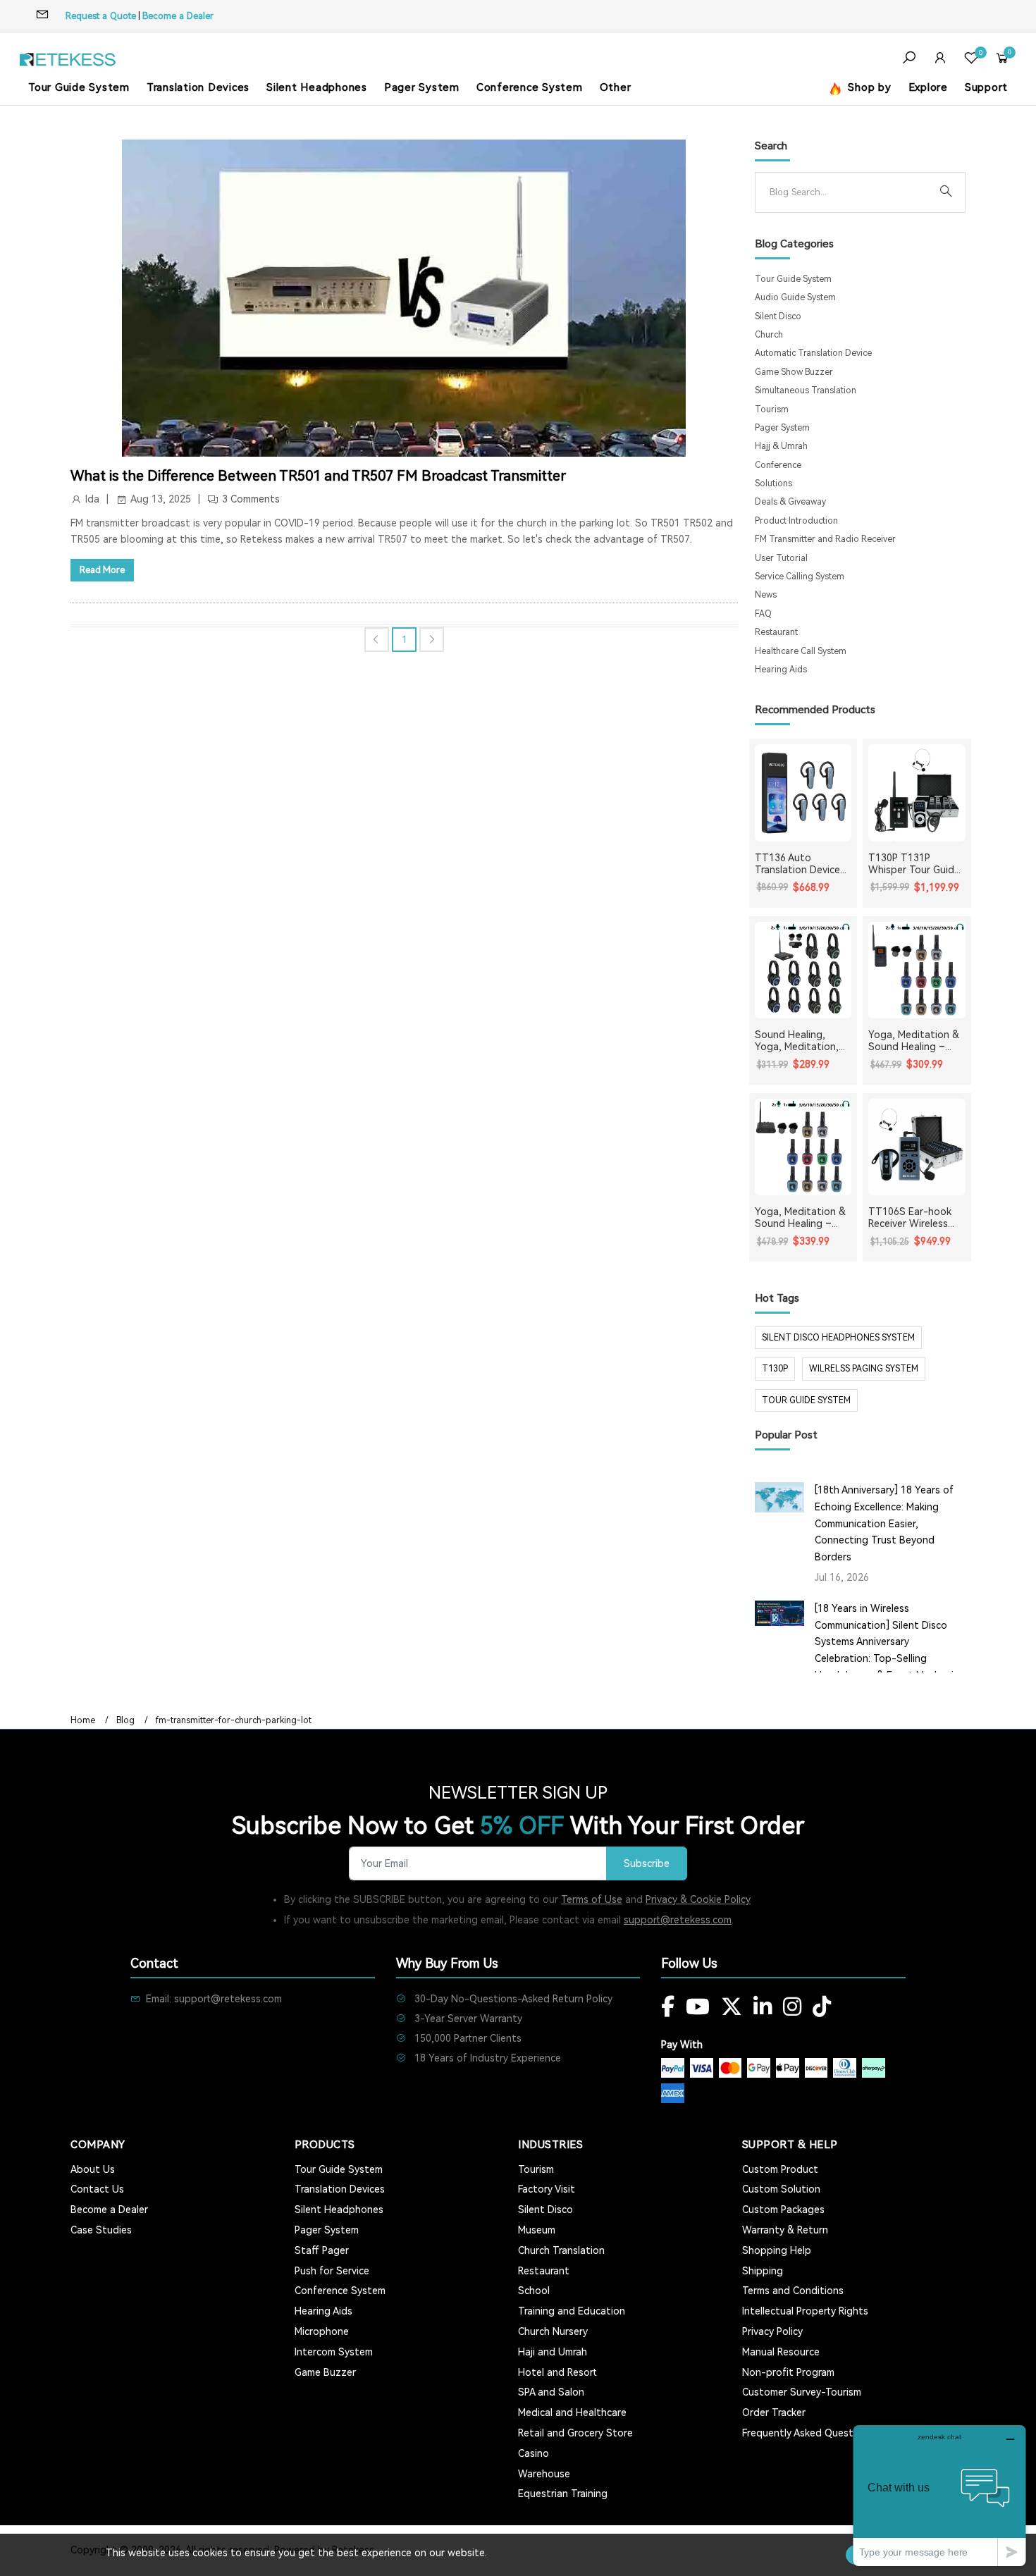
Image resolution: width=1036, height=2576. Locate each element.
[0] (971, 60)
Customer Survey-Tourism (802, 2392)
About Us (93, 2169)
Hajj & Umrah (781, 446)
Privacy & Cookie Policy (698, 1899)
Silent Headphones (317, 87)
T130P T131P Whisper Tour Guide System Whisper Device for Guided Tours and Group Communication (914, 864)
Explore (928, 87)
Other (616, 87)
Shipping (763, 2271)
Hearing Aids (781, 670)
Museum (537, 2230)
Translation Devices (198, 87)
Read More (102, 570)
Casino (534, 2453)
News (766, 595)
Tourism (772, 409)
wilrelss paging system (864, 1369)
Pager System (422, 87)
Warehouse (544, 2474)
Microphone (322, 2331)
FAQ (763, 614)
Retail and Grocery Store (575, 2433)
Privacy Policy (772, 2331)
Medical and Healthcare (572, 2412)
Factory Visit (547, 2189)
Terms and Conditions (793, 2291)
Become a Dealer (178, 16)
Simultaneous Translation (806, 390)
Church (769, 335)
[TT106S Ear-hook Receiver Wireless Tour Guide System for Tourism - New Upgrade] (917, 1147)
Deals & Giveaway (790, 502)
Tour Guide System (79, 87)
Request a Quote (101, 16)
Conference (778, 465)
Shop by (868, 87)
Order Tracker (774, 2412)
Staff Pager (322, 2250)
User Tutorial (781, 558)
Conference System (530, 87)
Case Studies (101, 2230)
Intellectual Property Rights (805, 2311)
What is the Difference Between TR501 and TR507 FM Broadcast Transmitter (318, 476)
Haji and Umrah (553, 2352)
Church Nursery (553, 2331)
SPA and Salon (551, 2392)
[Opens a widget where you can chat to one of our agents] (939, 2495)
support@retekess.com (678, 1920)
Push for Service (332, 2271)
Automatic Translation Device (813, 353)
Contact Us (97, 2189)
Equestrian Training (563, 2494)
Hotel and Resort (557, 2372)
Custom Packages (783, 2210)
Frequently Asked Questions (807, 2433)
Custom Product (780, 2169)
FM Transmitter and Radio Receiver (825, 539)
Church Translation (561, 2250)
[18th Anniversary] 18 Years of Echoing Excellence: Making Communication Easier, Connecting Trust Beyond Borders (884, 1523)
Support (986, 87)
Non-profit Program (788, 2372)
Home (83, 1720)
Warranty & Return (785, 2230)
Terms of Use (592, 1899)
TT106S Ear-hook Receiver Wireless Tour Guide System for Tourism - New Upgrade (912, 1218)
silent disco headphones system (838, 1338)
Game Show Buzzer (794, 372)
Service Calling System (800, 577)
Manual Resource (781, 2352)
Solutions (773, 483)
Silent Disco (778, 316)
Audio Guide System (795, 297)
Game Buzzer (325, 2372)
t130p (775, 1369)
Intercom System (334, 2352)
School (534, 2291)
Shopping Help (777, 2250)
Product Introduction (796, 521)
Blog (125, 1720)
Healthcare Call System (801, 651)
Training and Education (572, 2311)
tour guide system (806, 1400)
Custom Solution (781, 2189)
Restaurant (776, 632)
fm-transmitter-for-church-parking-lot (234, 1720)
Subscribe (647, 1864)
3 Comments (251, 499)
